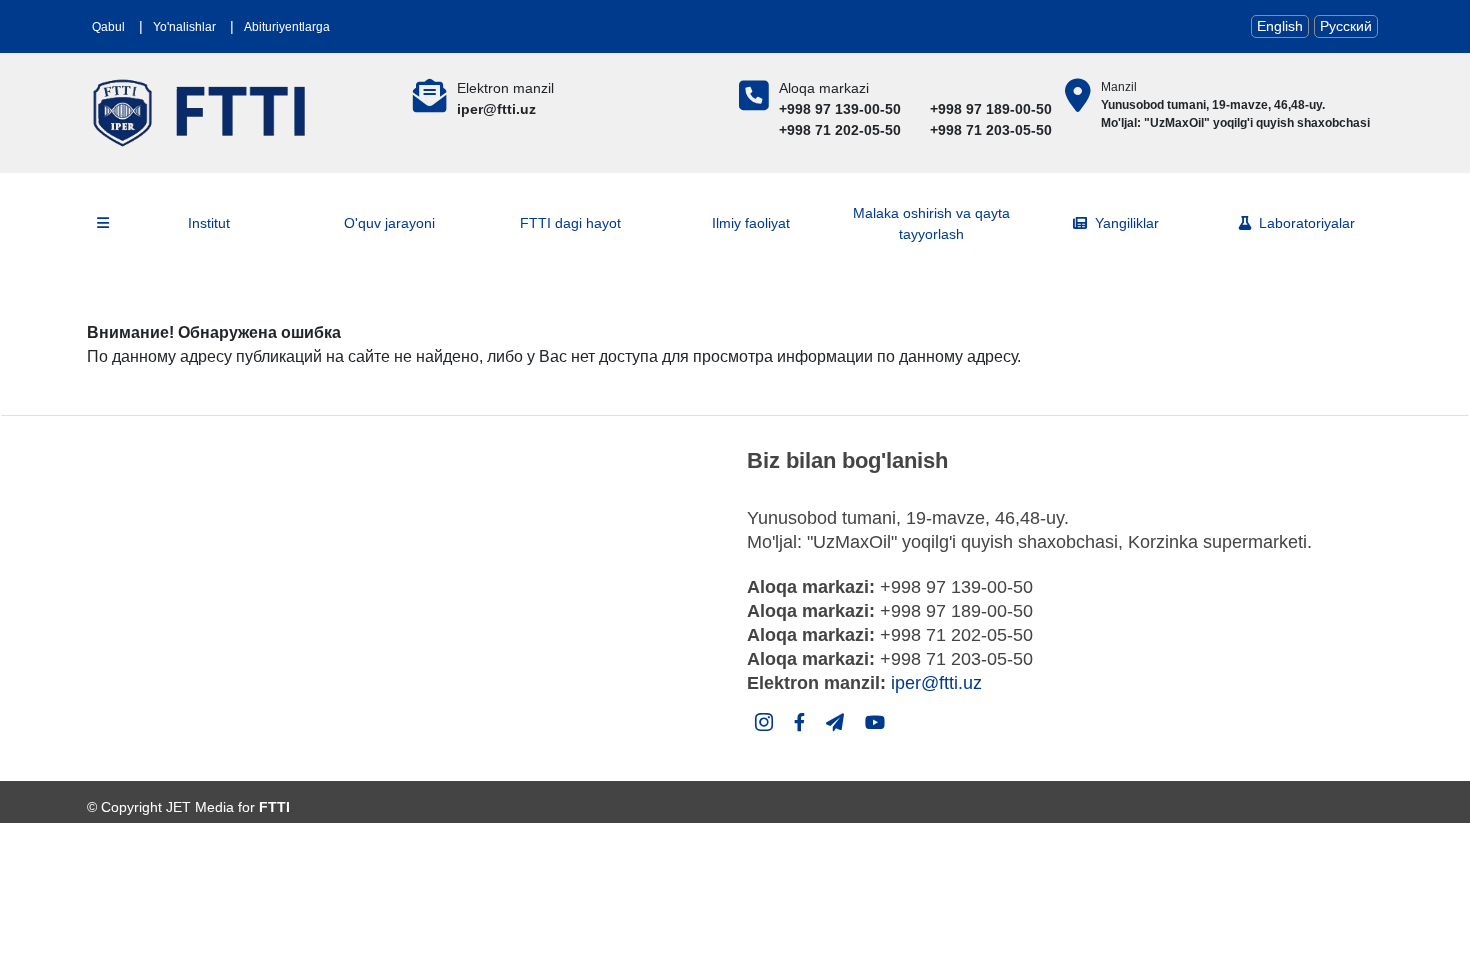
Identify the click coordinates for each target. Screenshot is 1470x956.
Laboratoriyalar (1307, 223)
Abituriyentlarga (287, 27)
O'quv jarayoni (389, 223)
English (1280, 26)
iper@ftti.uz (936, 683)
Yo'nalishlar (184, 27)
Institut (209, 223)
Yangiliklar (1127, 223)
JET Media (200, 807)
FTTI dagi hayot (570, 223)
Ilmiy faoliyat (751, 223)
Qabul (108, 27)
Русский (1346, 26)
